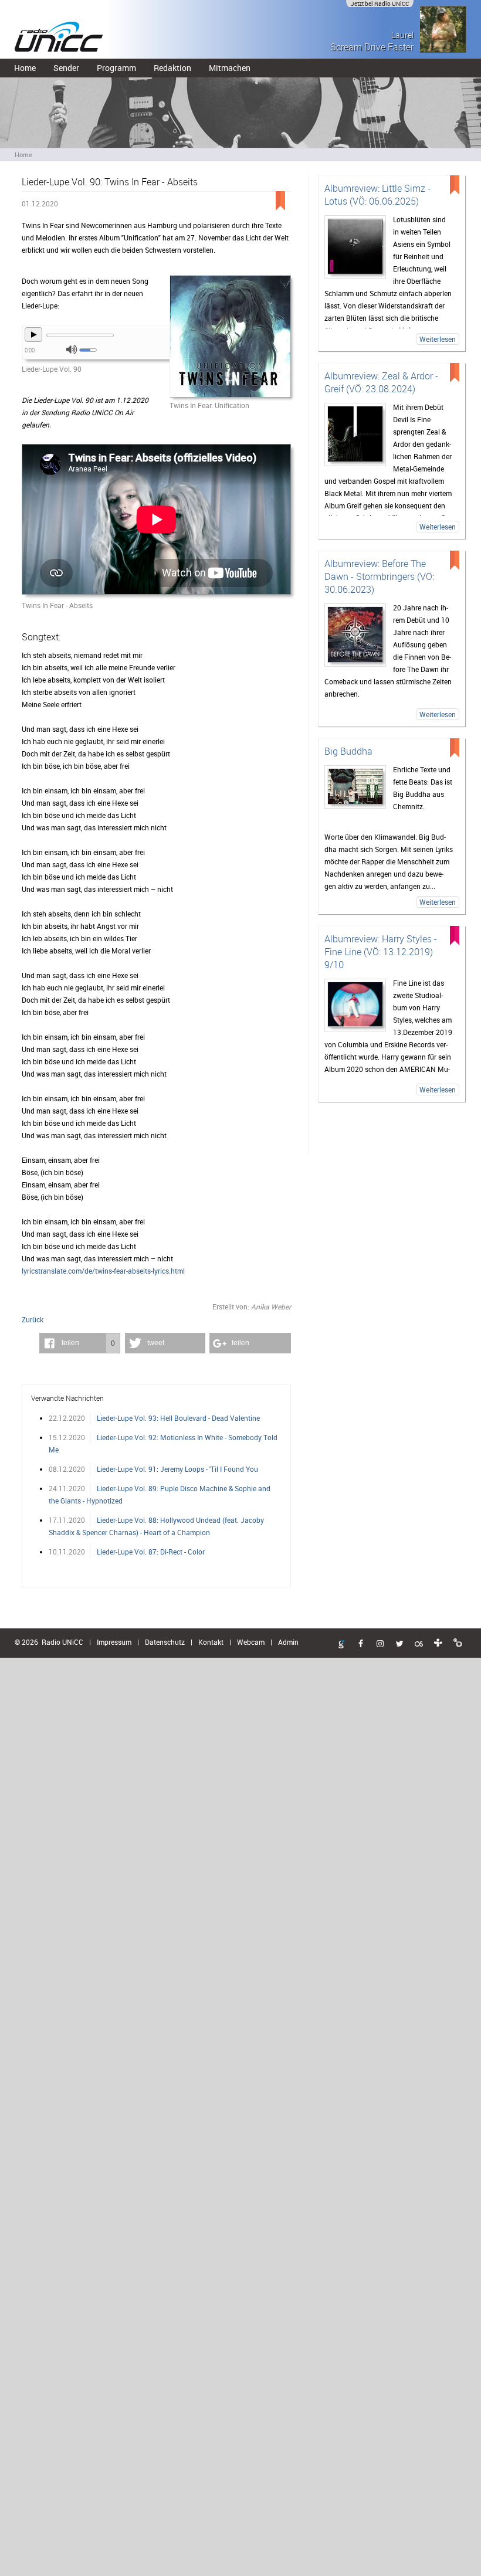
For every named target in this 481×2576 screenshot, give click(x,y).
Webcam (251, 1642)
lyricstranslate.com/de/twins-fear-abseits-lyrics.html (103, 1271)
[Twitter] (399, 1644)
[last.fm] (419, 1644)
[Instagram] (380, 1644)
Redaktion (172, 68)
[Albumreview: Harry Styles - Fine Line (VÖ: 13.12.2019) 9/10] (355, 1005)
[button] (80, 1343)
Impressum (114, 1642)
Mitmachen (230, 68)
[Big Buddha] (355, 787)
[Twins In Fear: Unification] (230, 337)
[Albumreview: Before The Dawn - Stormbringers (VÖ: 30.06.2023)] (355, 635)
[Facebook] (361, 1644)
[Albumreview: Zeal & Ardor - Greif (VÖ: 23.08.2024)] (355, 435)
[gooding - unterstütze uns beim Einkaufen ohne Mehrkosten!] (341, 1645)
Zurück (33, 1319)
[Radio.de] (458, 1643)
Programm (116, 68)
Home (25, 68)
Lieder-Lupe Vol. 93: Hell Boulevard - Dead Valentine (178, 1418)
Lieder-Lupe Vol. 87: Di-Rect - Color (151, 1552)
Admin (288, 1642)
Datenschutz (165, 1642)
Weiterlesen (438, 339)
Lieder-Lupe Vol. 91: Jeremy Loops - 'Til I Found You (177, 1469)
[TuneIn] (438, 1643)
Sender (66, 68)
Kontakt (211, 1642)
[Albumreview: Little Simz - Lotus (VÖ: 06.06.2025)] (355, 247)
